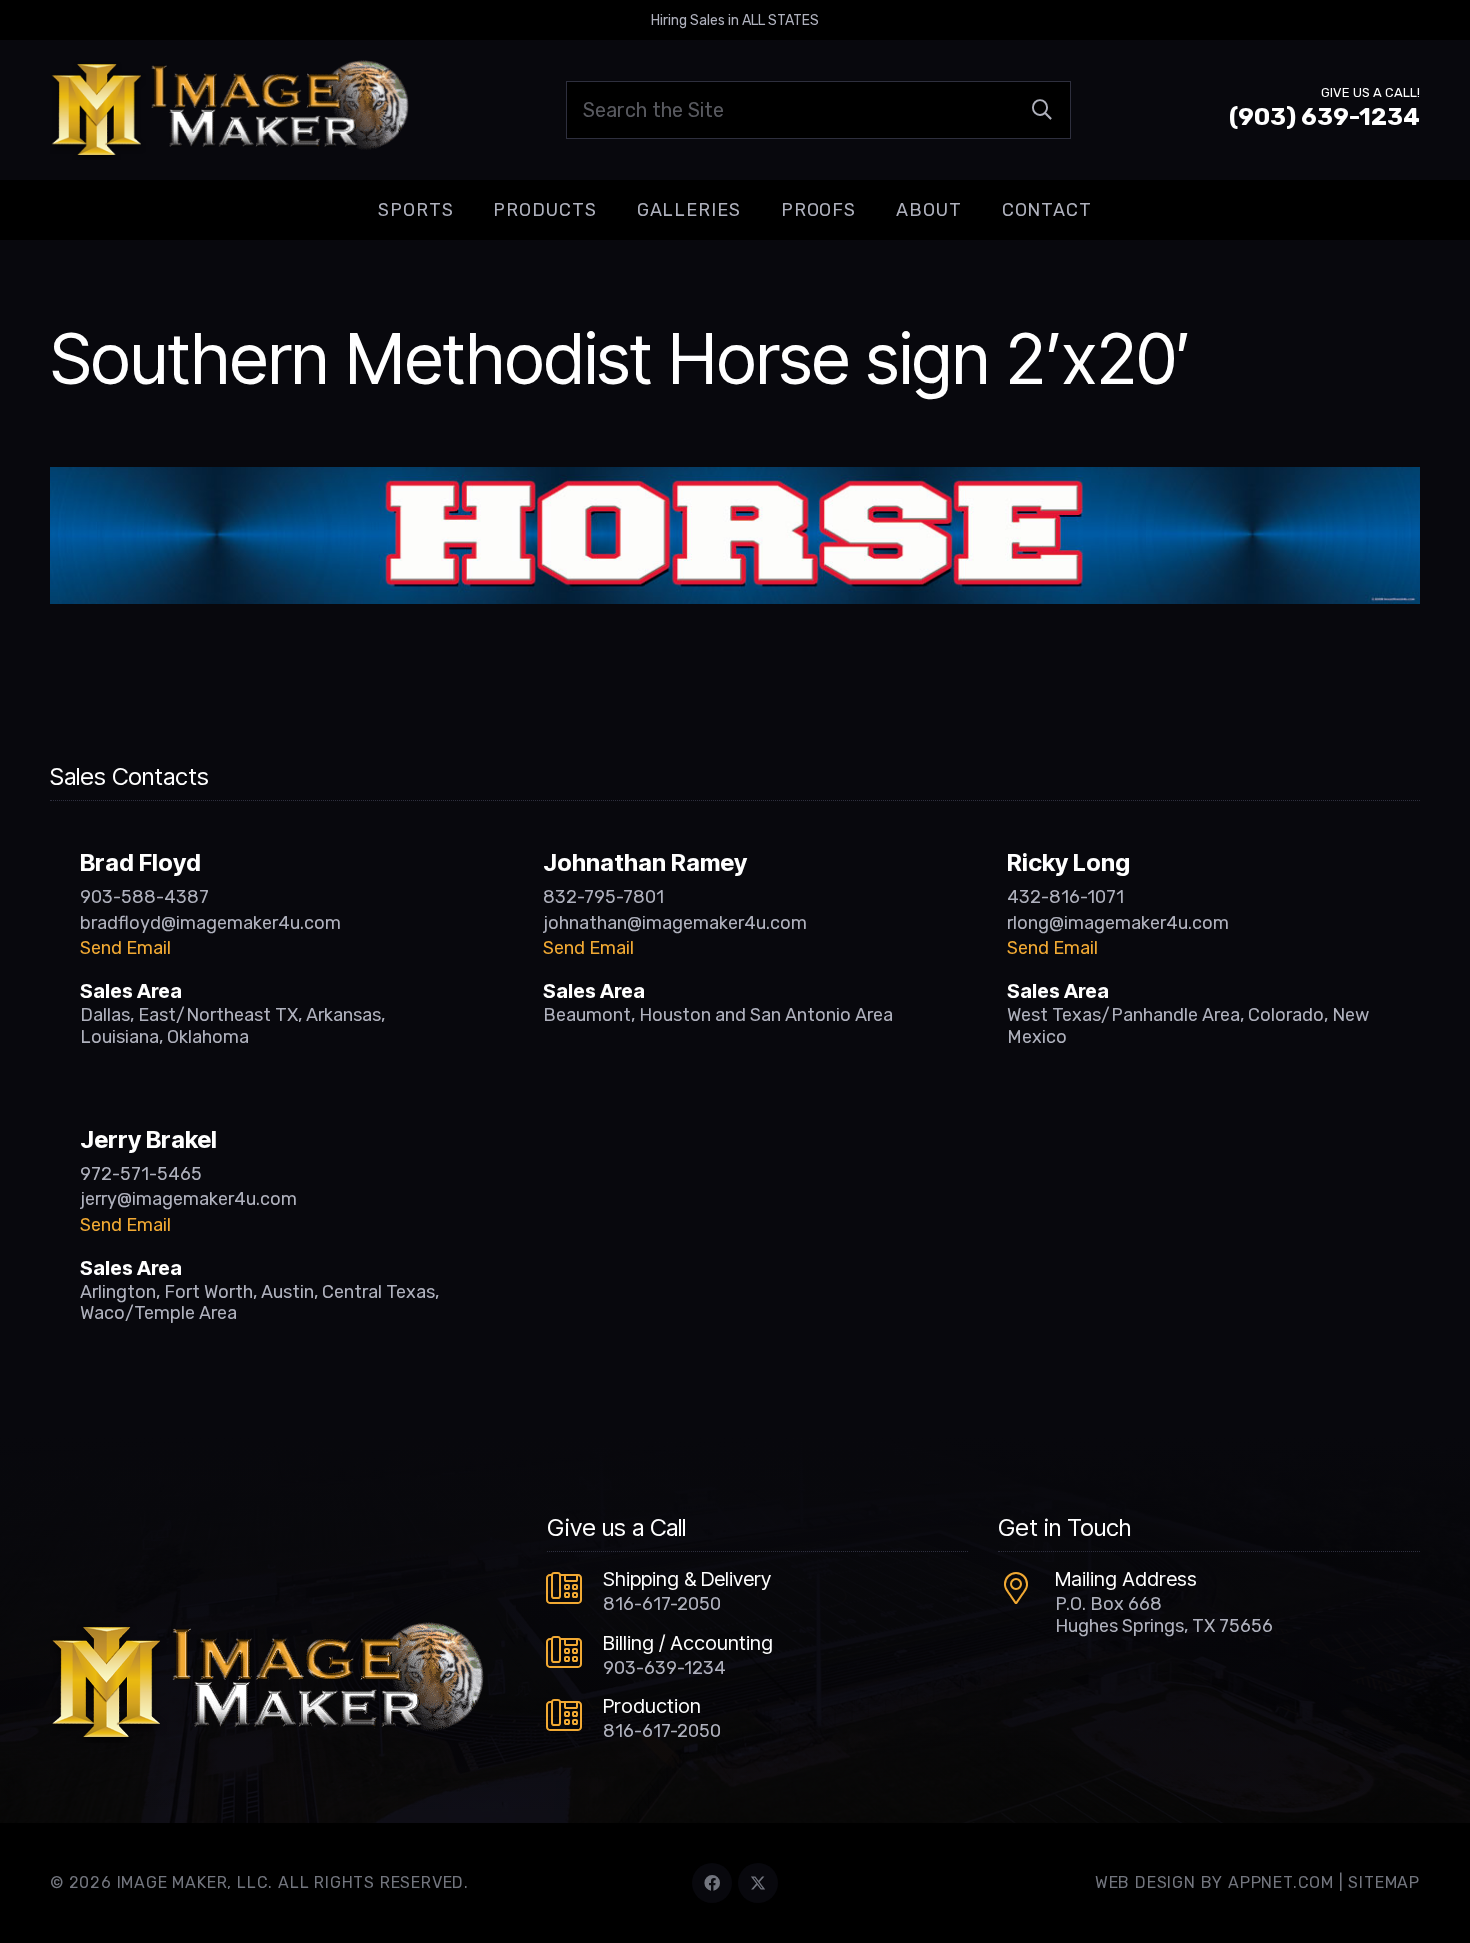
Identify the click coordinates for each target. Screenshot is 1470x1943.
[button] (469, 210)
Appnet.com (1281, 1882)
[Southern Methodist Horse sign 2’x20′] (735, 481)
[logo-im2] (229, 110)
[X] (758, 1883)
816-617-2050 (662, 1604)
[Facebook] (712, 1883)
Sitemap (1384, 1882)
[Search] (1042, 110)
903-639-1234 (664, 1668)
